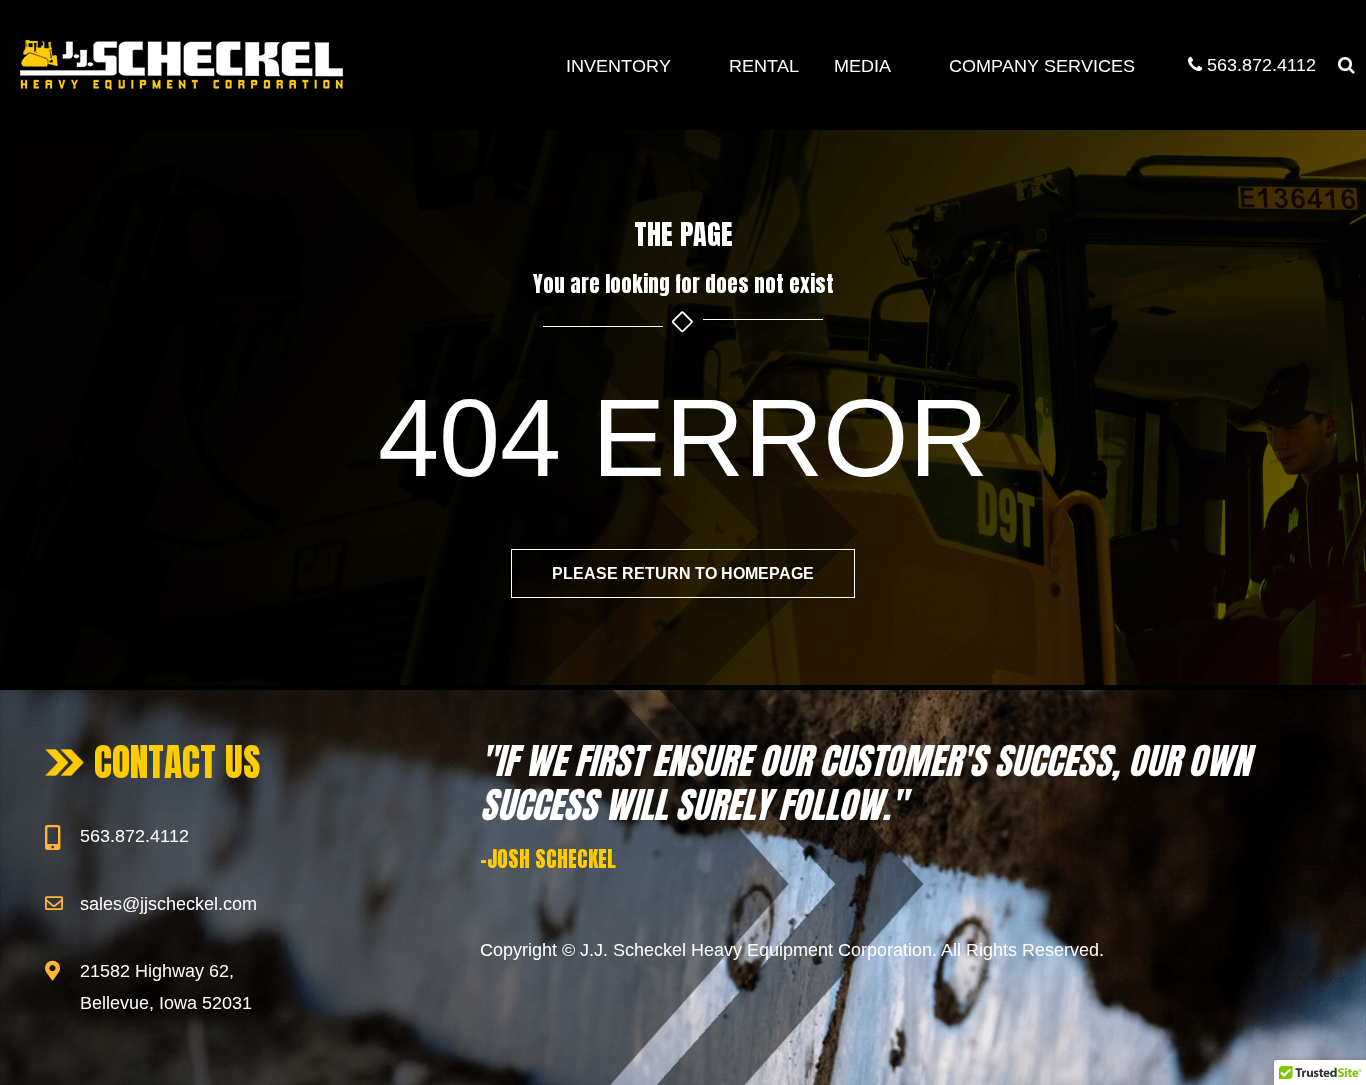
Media (862, 66)
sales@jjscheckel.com (168, 904)
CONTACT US (177, 762)
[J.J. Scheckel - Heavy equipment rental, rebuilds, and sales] (181, 65)
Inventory (618, 66)
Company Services (1042, 66)
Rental (764, 66)
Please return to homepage (683, 573)
